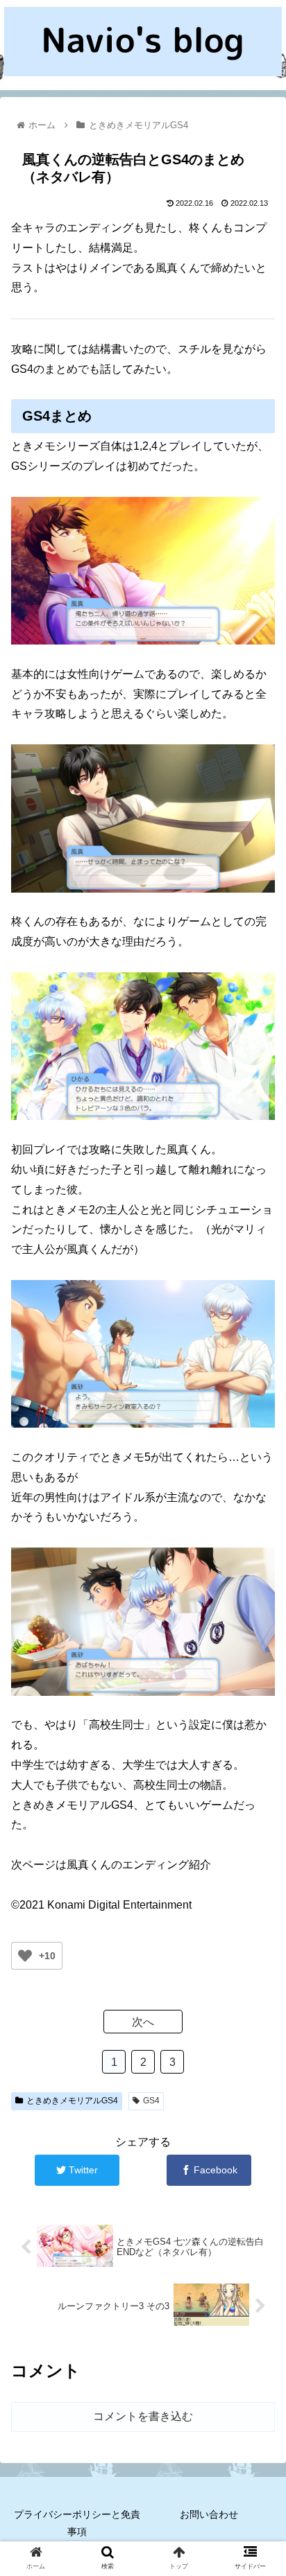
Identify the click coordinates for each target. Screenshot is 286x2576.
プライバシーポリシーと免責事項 (77, 2523)
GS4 (151, 2101)
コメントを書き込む (143, 2416)
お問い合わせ (209, 2514)
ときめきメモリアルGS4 (72, 2101)
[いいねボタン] (25, 1956)
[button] (257, 1675)
